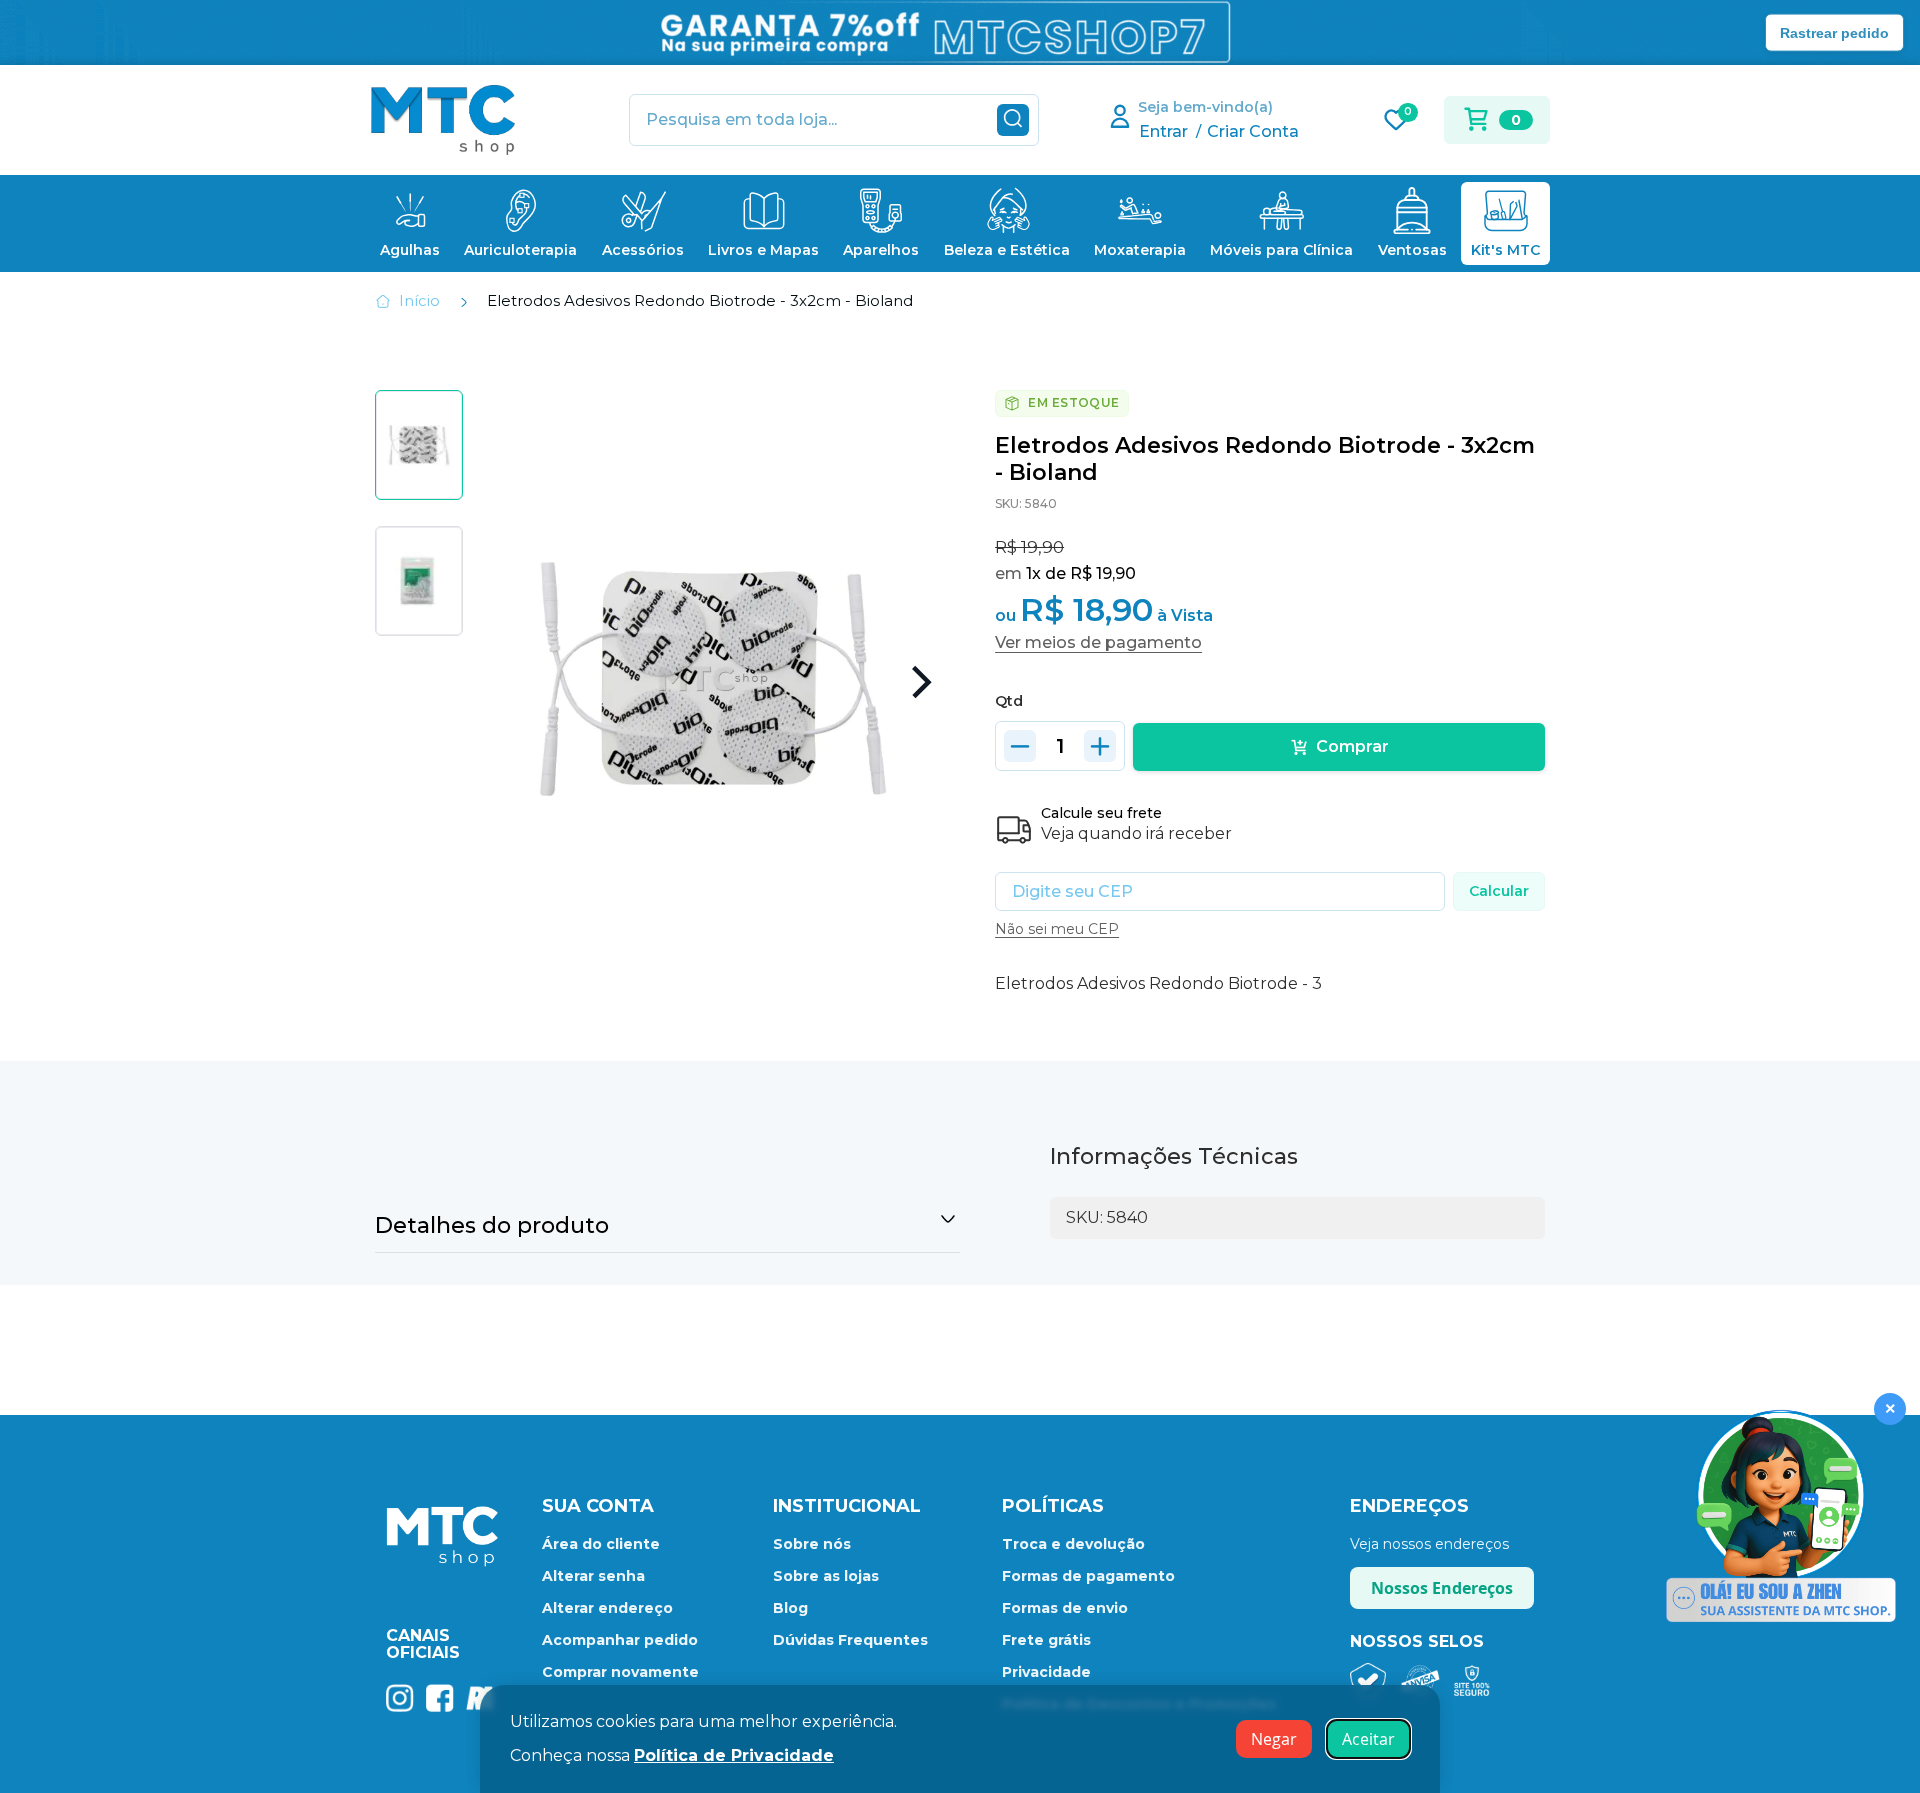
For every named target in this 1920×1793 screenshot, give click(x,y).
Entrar (1163, 131)
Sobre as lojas (826, 1576)
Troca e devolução (1073, 1544)
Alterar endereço (607, 1608)
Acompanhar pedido (620, 1640)
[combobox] (834, 120)
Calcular (1499, 891)
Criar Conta (1253, 131)
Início (419, 300)
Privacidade (1046, 1672)
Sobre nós (812, 1544)
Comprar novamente (620, 1672)
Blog (790, 1608)
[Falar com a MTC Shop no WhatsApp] (1781, 1518)
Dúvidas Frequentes (850, 1640)
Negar (1274, 1739)
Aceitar (1368, 1739)
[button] (920, 682)
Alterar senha (593, 1576)
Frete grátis (1046, 1640)
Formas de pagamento (1088, 1576)
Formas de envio (1065, 1608)
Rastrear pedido (1834, 32)
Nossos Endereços (1442, 1588)
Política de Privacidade (734, 1755)
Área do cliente (601, 1544)
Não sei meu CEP (1057, 929)
